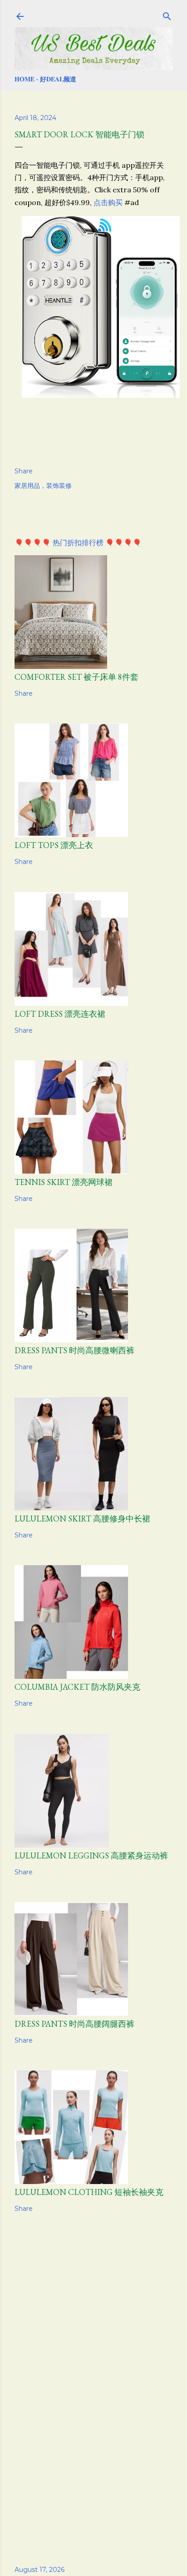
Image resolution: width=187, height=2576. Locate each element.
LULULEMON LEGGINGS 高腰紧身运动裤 (91, 1855)
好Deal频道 (58, 79)
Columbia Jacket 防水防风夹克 (77, 1687)
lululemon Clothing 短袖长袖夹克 (89, 2192)
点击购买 (108, 202)
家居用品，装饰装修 (43, 486)
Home (25, 79)
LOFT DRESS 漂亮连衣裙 (60, 1014)
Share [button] (24, 471)
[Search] (167, 15)
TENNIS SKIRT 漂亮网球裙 (64, 1182)
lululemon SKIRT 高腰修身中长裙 (82, 1519)
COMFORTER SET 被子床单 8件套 (76, 677)
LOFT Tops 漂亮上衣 (54, 845)
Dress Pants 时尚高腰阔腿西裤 (74, 2024)
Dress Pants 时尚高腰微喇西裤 (74, 1350)
